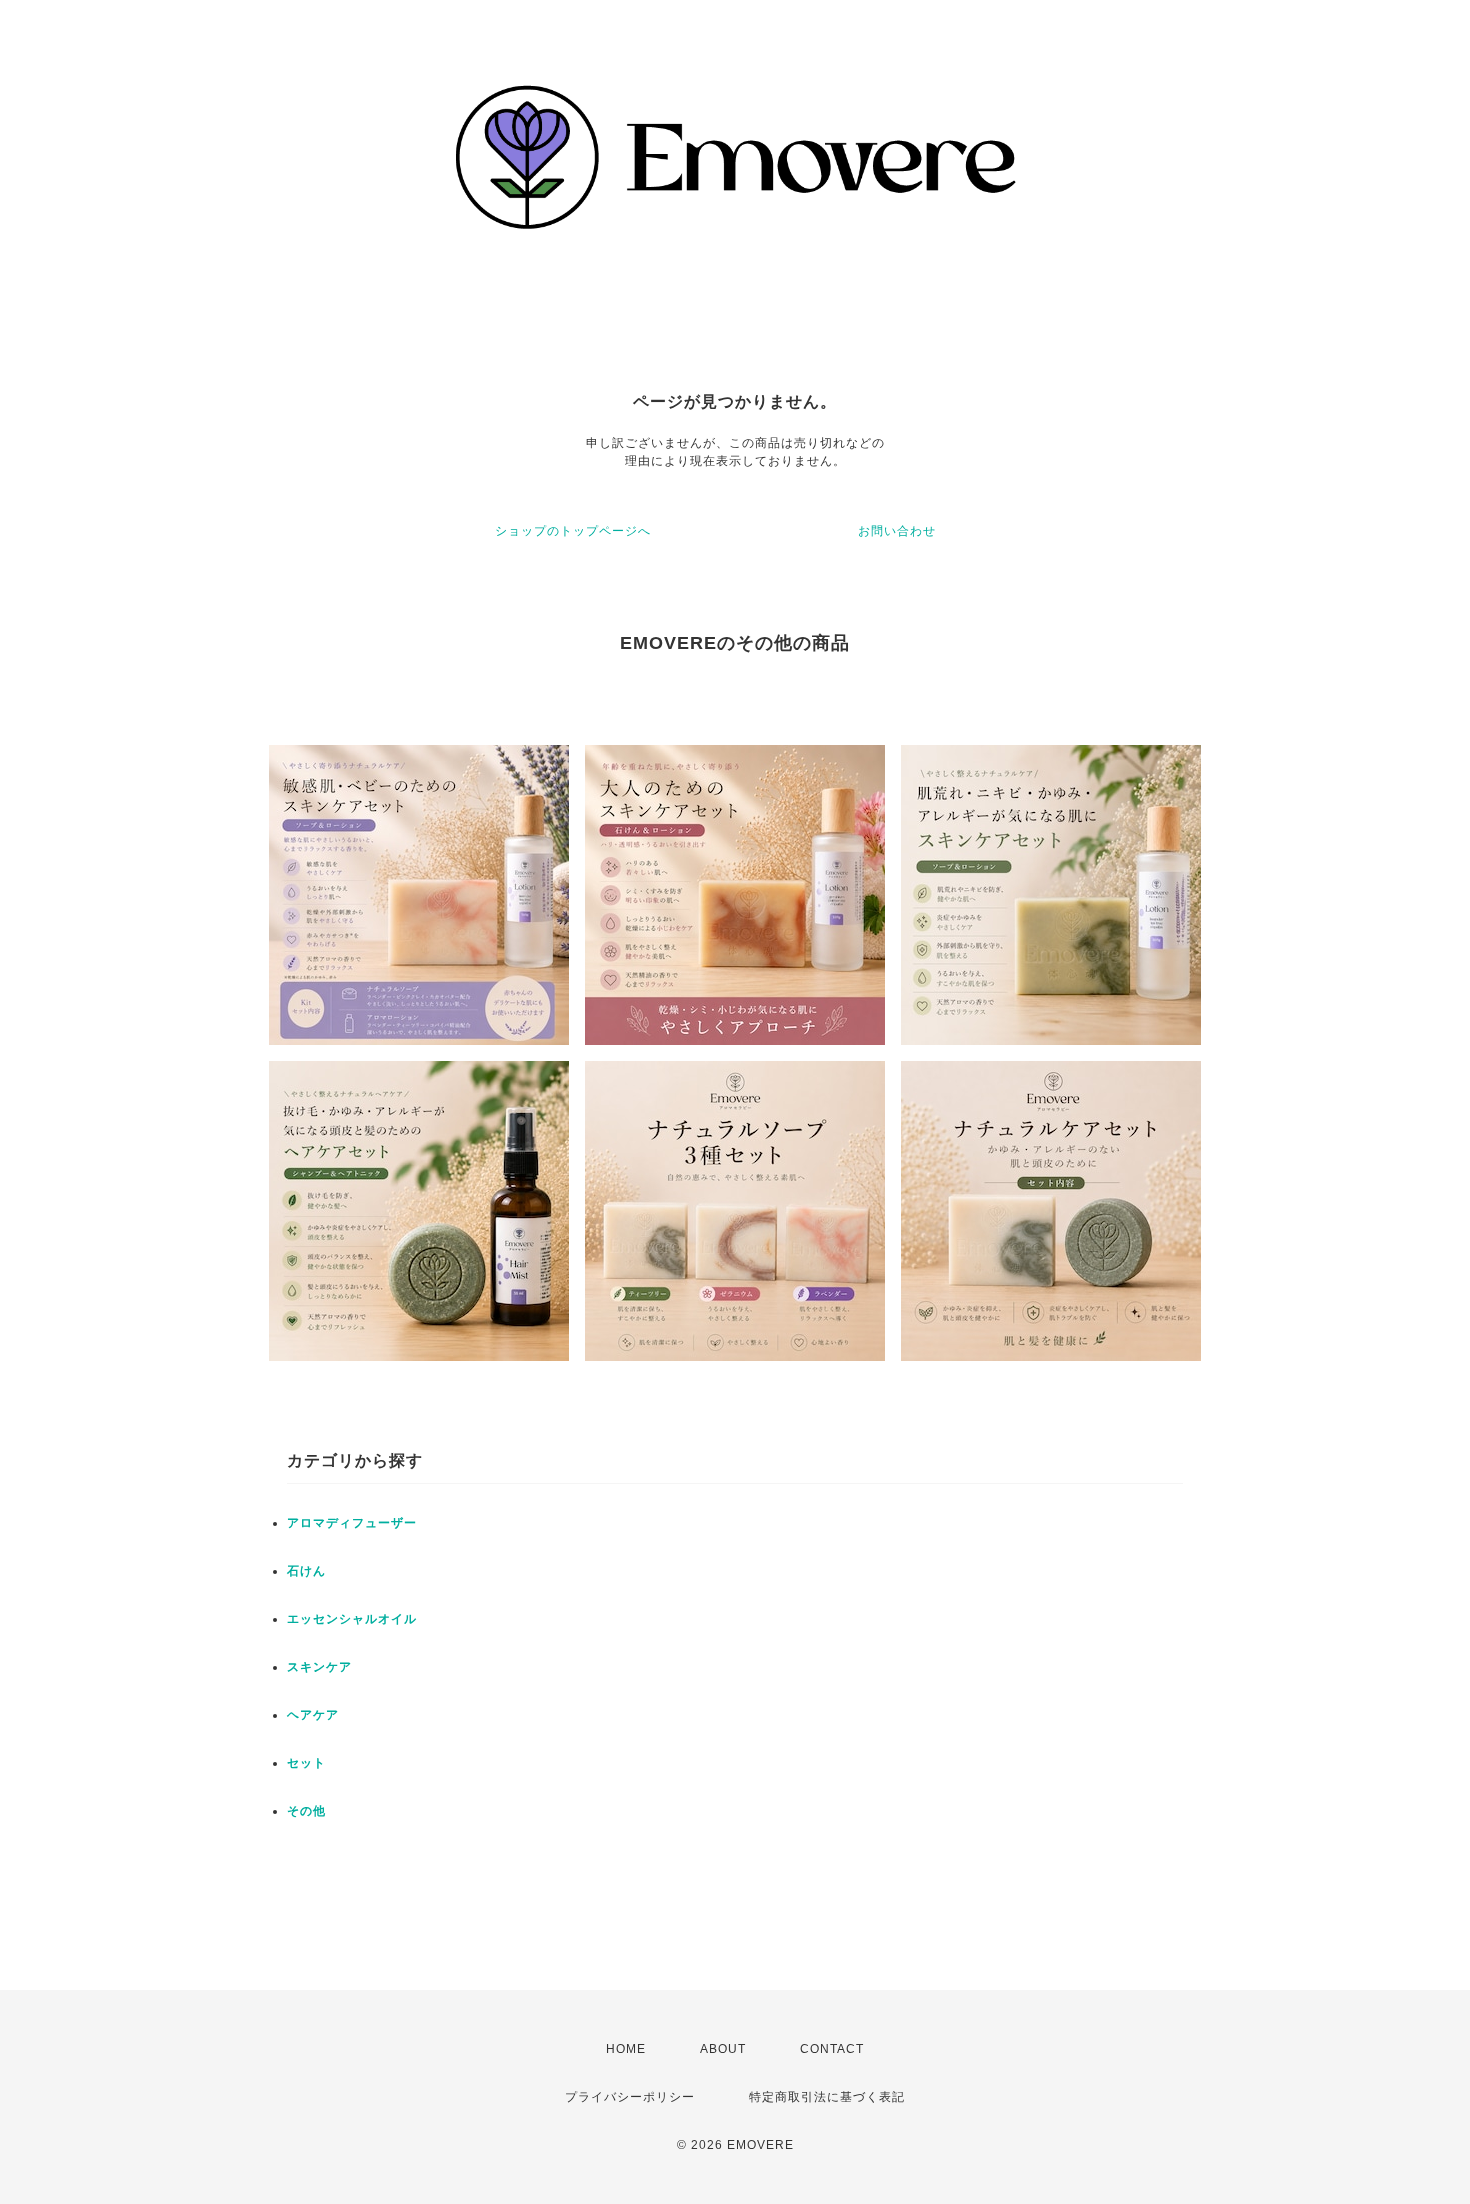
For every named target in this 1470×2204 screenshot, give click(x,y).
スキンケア (319, 1667)
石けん (306, 1571)
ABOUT (723, 2049)
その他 (306, 1811)
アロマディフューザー (352, 1523)
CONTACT (832, 2049)
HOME (626, 2049)
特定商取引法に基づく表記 (827, 2097)
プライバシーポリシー (630, 2097)
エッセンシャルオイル (352, 1619)
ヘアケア (313, 1715)
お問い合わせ (897, 531)
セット (306, 1763)
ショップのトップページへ (573, 531)
